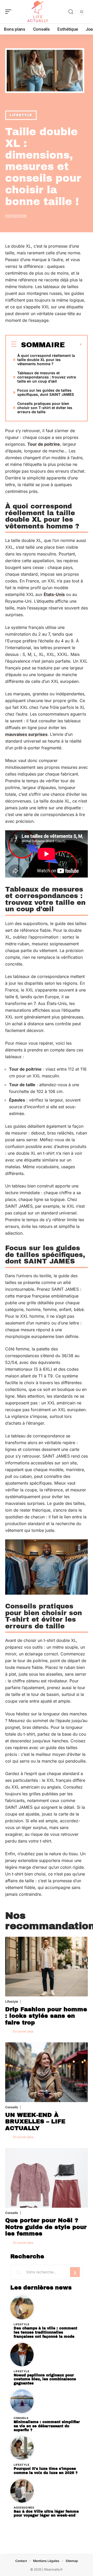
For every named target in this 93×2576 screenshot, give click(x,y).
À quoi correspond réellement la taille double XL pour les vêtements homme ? (46, 360)
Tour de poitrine (44, 444)
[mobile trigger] (10, 12)
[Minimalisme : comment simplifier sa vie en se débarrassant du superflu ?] (22, 2401)
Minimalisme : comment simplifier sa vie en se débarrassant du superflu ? (47, 2426)
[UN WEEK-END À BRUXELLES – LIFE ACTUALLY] (47, 2072)
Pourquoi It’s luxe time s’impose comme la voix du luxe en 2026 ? (46, 2471)
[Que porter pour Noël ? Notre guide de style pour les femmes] (47, 2178)
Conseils (12, 2107)
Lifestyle (21, 115)
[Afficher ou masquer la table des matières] (74, 345)
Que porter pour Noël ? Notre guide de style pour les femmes (46, 2227)
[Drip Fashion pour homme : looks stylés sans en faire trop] (47, 1967)
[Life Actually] (37, 12)
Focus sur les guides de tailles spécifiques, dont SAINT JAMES (46, 392)
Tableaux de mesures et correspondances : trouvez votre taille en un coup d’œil (47, 377)
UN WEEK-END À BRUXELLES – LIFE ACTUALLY (35, 2122)
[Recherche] (71, 12)
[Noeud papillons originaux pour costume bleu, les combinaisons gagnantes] (22, 2355)
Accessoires (24, 2507)
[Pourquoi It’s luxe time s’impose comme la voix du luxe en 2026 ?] (22, 2448)
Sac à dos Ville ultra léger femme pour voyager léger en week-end (46, 2514)
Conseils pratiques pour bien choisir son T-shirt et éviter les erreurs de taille (45, 408)
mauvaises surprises (26, 734)
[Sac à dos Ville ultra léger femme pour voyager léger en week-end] (22, 2491)
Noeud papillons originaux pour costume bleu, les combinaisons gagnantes (45, 2379)
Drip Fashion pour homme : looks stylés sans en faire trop (46, 2016)
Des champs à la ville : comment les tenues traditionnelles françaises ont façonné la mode (45, 2332)
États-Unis (54, 594)
